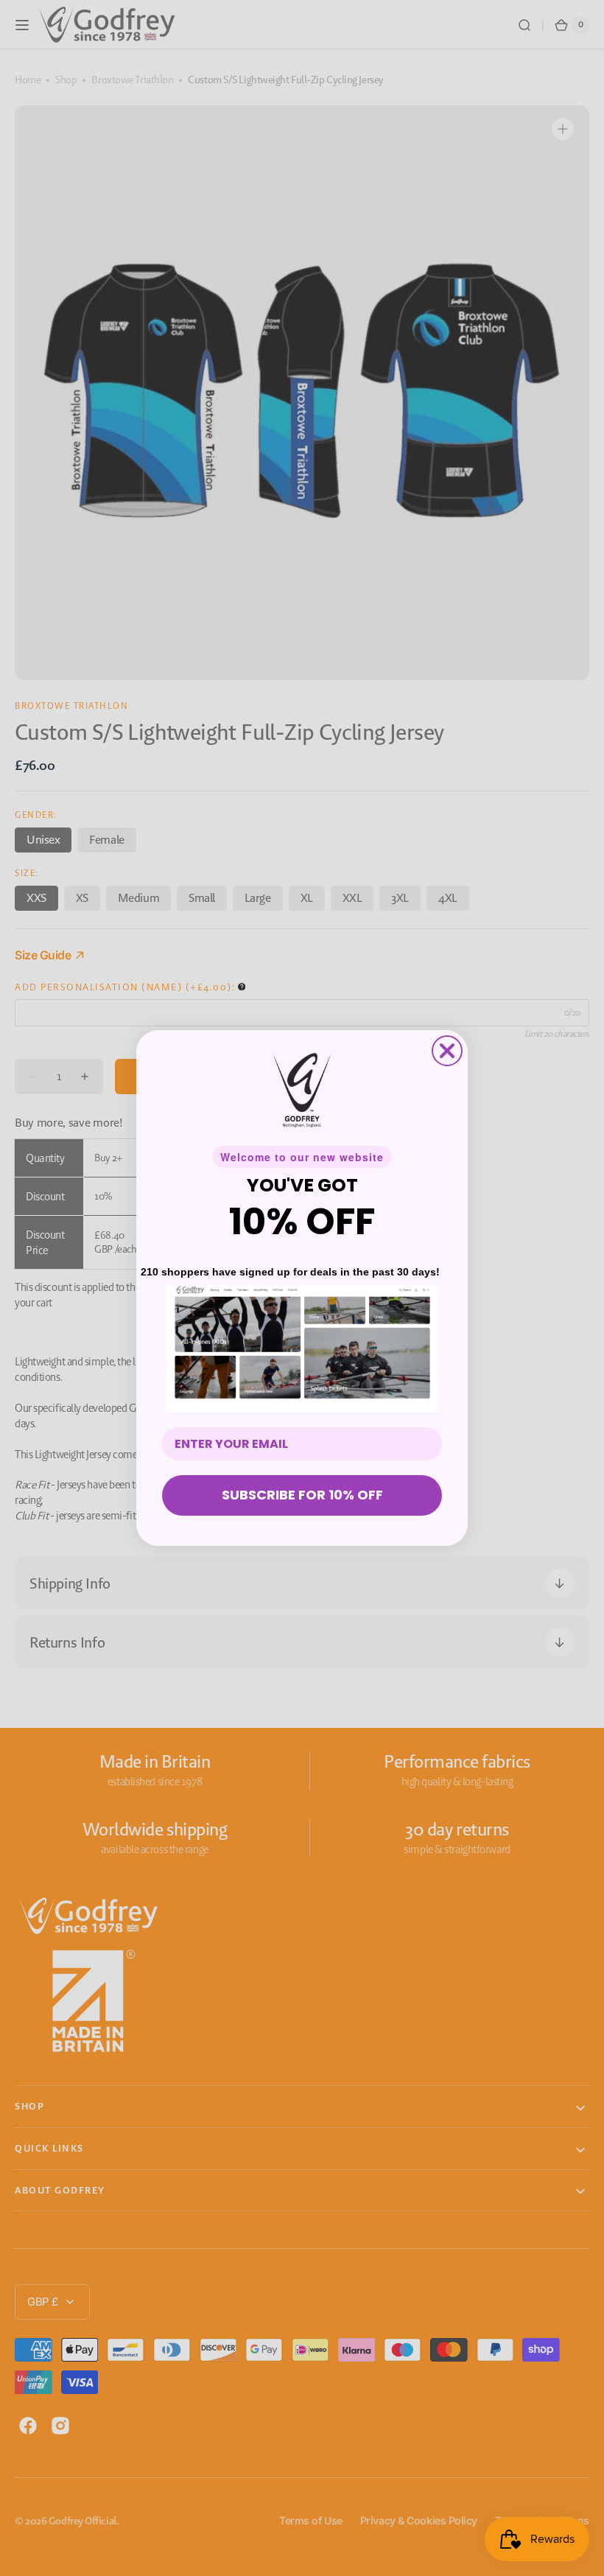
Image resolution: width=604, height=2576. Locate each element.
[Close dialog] (447, 1051)
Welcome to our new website (302, 1157)
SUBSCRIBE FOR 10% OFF (302, 1495)
